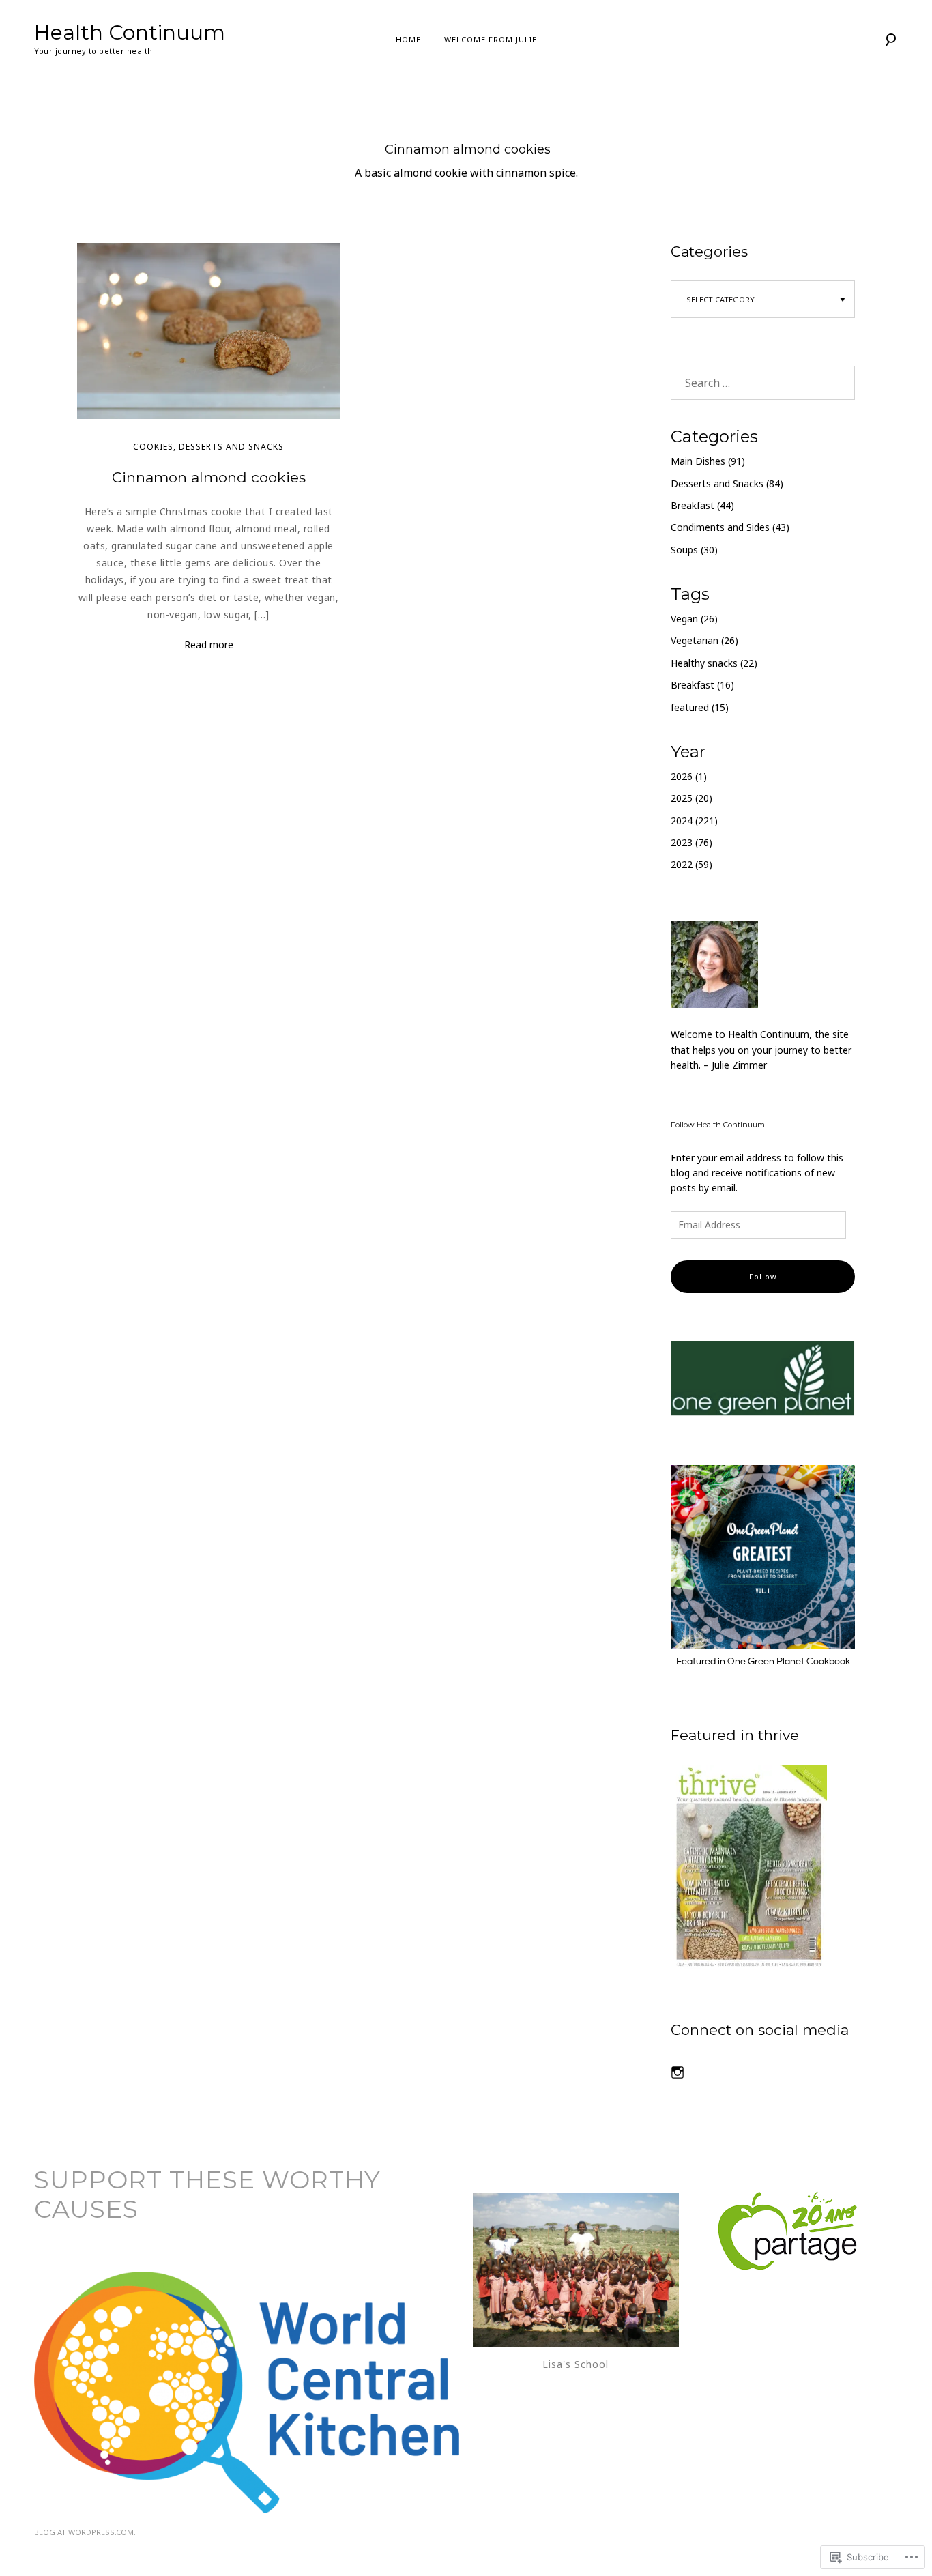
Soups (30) (694, 550)
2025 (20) (691, 798)
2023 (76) (691, 842)
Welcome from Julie (491, 39)
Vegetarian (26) (704, 640)
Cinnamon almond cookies (209, 477)
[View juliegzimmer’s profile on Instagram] (678, 2072)
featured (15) (700, 707)
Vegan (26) (694, 619)
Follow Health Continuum (718, 1125)
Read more (209, 645)
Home (408, 39)
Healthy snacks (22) (714, 663)
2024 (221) (694, 821)
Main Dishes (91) (708, 461)
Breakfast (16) (702, 685)
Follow (763, 1276)
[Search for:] (763, 383)
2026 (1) (689, 776)
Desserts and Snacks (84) (727, 483)
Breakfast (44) (702, 505)
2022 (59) (691, 864)
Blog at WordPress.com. (85, 2532)
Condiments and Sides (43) (730, 527)
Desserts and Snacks (231, 447)
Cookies (153, 447)
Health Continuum (130, 32)
